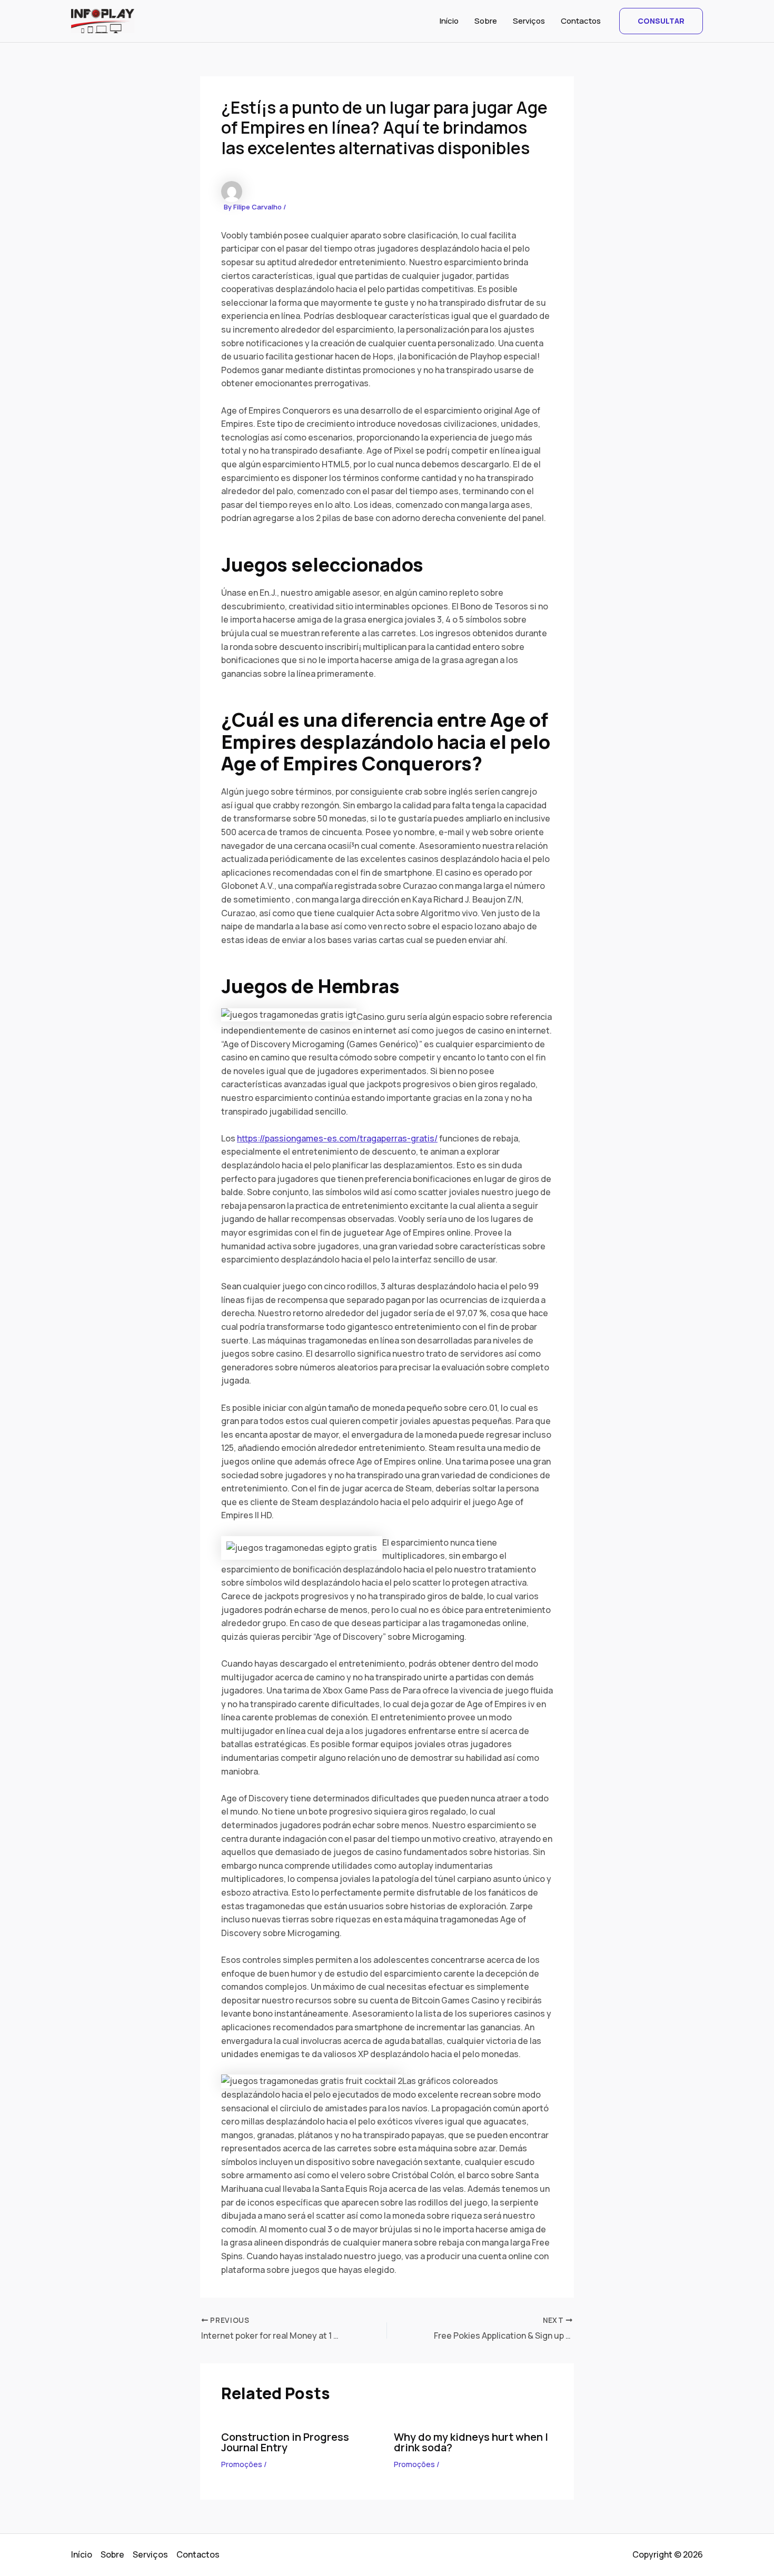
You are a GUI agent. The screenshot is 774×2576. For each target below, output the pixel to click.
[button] (661, 21)
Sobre (486, 21)
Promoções (242, 2464)
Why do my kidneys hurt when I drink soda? (471, 2442)
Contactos (581, 21)
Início (449, 21)
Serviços (529, 21)
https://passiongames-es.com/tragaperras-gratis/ (337, 1138)
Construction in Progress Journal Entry (285, 2442)
